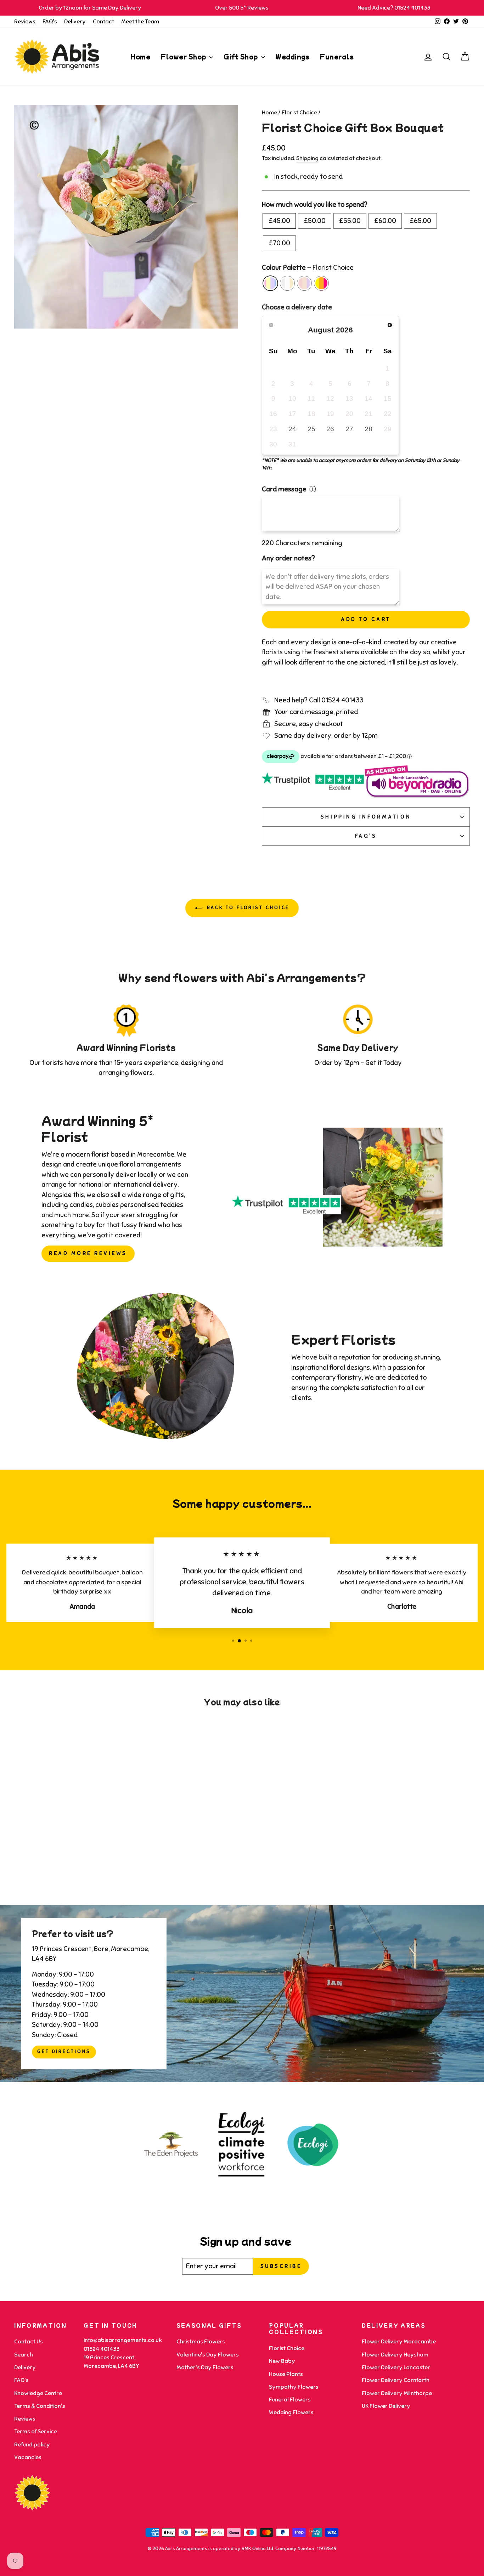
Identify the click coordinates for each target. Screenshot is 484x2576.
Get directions (64, 2052)
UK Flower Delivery (386, 2406)
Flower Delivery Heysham (395, 2355)
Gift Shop (241, 56)
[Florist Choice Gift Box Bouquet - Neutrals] (64, 1863)
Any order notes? (288, 558)
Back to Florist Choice (247, 908)
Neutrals (287, 283)
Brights (321, 283)
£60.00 (385, 221)
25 (311, 429)
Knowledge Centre (38, 2393)
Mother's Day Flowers (205, 2367)
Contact (103, 22)
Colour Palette (308, 267)
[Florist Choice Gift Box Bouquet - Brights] (83, 1863)
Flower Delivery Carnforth (396, 2380)
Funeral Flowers (290, 2400)
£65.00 (420, 221)
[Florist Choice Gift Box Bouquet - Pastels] (73, 1863)
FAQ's (50, 22)
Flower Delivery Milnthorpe (397, 2393)
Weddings (292, 56)
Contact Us (29, 2342)
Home (140, 56)
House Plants (286, 2374)
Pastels (304, 283)
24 (292, 429)
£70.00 (279, 243)
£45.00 (279, 221)
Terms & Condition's (40, 2406)
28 (368, 429)
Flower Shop (184, 56)
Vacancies (28, 2457)
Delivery (75, 22)
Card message (284, 489)
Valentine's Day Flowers (208, 2355)
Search (24, 2355)
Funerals (337, 56)
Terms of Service (36, 2432)
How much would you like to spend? (315, 204)
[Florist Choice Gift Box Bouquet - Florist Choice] (54, 1863)
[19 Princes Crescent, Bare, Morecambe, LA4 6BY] (242, 1994)
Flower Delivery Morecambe (399, 2342)
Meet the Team (140, 22)
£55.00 (350, 221)
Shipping (307, 158)
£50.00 (315, 221)
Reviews (25, 22)
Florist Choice (299, 113)
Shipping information (366, 817)
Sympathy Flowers (294, 2387)
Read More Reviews (88, 1253)
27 (349, 429)
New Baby (282, 2361)
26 (330, 429)
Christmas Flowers (201, 2342)
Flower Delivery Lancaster (396, 2367)
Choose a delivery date (297, 307)
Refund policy (32, 2445)
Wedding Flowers (291, 2412)
